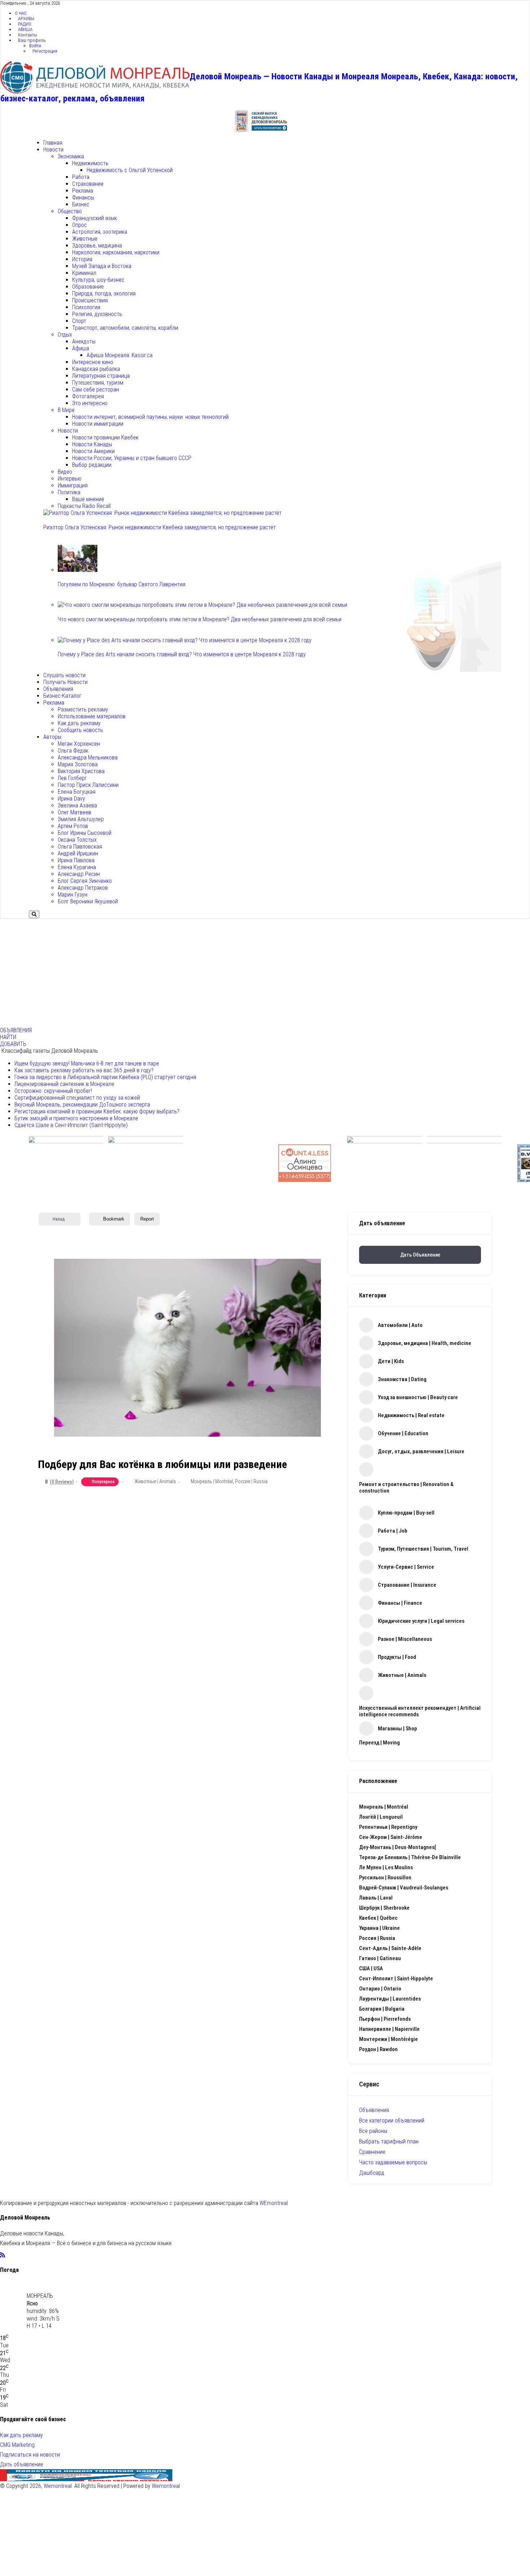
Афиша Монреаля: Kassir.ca (120, 355)
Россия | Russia (251, 1481)
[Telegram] (28, 2255)
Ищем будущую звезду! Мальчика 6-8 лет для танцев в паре (87, 1063)
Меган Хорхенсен (79, 744)
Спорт (79, 321)
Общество (70, 211)
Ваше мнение (88, 499)
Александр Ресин (79, 874)
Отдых (65, 335)
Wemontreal (58, 2486)
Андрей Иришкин (78, 853)
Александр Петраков (83, 888)
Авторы (52, 737)
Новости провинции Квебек (105, 437)
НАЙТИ (8, 1037)
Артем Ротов (73, 826)
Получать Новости (65, 682)
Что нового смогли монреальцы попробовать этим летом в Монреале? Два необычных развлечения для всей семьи (200, 619)
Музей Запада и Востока (102, 266)
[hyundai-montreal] (464, 1163)
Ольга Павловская (80, 847)
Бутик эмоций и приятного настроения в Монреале (76, 1118)
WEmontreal (274, 2203)
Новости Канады (92, 444)
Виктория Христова (81, 771)
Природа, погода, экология (104, 293)
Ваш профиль (32, 40)
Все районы (373, 2131)
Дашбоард (372, 2173)
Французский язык (94, 218)
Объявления (58, 689)
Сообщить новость (80, 730)
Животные (85, 239)
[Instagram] (21, 2255)
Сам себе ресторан (96, 389)
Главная (53, 143)
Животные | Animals (155, 1481)
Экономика (71, 156)
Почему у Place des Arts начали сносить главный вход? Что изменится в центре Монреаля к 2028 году (182, 654)
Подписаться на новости (30, 2455)
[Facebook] (8, 2255)
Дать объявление (420, 1255)
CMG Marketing (17, 2445)
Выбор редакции (92, 465)
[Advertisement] (265, 973)
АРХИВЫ (26, 19)
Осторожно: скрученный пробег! (53, 1091)
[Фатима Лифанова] (66, 1163)
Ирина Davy (71, 799)
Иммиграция (73, 485)
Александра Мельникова (88, 757)
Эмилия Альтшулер (81, 819)
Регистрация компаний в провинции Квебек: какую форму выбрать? (97, 1111)
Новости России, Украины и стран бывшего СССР (132, 458)
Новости (53, 150)
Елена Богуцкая (77, 792)
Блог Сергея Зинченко (85, 881)
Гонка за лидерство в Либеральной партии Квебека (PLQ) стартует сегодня (105, 1077)
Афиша (81, 348)
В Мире (66, 410)
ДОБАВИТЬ (13, 1044)
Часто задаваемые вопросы (393, 2162)
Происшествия (90, 300)
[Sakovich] (146, 1163)
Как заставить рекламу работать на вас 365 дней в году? (84, 1070)
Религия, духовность (97, 314)
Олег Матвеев (74, 812)
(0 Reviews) (62, 1482)
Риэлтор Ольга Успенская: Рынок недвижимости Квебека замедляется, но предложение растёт (160, 527)
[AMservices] (225, 1163)
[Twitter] (15, 2255)
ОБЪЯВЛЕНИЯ (16, 1030)
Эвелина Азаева (77, 805)
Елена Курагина (77, 867)
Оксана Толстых (77, 840)
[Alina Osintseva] (305, 1163)
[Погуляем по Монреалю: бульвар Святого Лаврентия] (78, 570)
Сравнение (372, 2152)
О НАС (21, 13)
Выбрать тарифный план (389, 2141)
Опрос (79, 225)
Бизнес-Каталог (62, 696)
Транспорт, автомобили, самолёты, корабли (125, 328)
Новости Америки (93, 451)
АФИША (25, 29)
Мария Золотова (78, 764)
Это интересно (90, 403)
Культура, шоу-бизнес (98, 280)
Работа (81, 177)
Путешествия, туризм (98, 383)
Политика (69, 492)
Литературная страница (101, 376)
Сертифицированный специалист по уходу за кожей (77, 1098)
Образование (88, 287)
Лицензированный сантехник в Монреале (64, 1084)
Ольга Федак (73, 751)
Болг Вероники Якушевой (88, 901)
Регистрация (45, 51)
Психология (86, 307)
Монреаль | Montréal (212, 1481)
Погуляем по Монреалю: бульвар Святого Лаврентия (122, 584)
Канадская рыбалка (96, 369)
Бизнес (81, 204)
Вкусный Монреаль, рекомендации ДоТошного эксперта (82, 1105)
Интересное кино (93, 362)
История (82, 259)
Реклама (83, 191)
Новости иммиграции (98, 424)
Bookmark (114, 1219)
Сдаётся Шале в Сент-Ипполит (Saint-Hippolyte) (71, 1125)
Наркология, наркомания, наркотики (116, 252)
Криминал (84, 273)
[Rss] (3, 2255)
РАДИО (25, 24)
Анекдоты (84, 341)
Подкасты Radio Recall (84, 506)
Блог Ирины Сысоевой (85, 833)
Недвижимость (90, 163)
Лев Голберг (72, 778)
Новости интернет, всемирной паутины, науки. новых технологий (150, 417)
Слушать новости (64, 675)
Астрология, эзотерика (100, 232)
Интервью (70, 479)
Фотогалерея (88, 396)
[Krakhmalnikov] (384, 1163)
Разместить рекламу (83, 709)
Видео (65, 472)
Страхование (88, 184)
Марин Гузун (72, 895)
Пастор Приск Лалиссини (88, 785)
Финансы (83, 198)
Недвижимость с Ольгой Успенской (130, 170)
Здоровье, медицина (97, 246)
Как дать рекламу (79, 723)
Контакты (28, 35)
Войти (35, 46)
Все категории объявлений (392, 2121)
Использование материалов (92, 716)
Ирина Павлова (76, 860)
